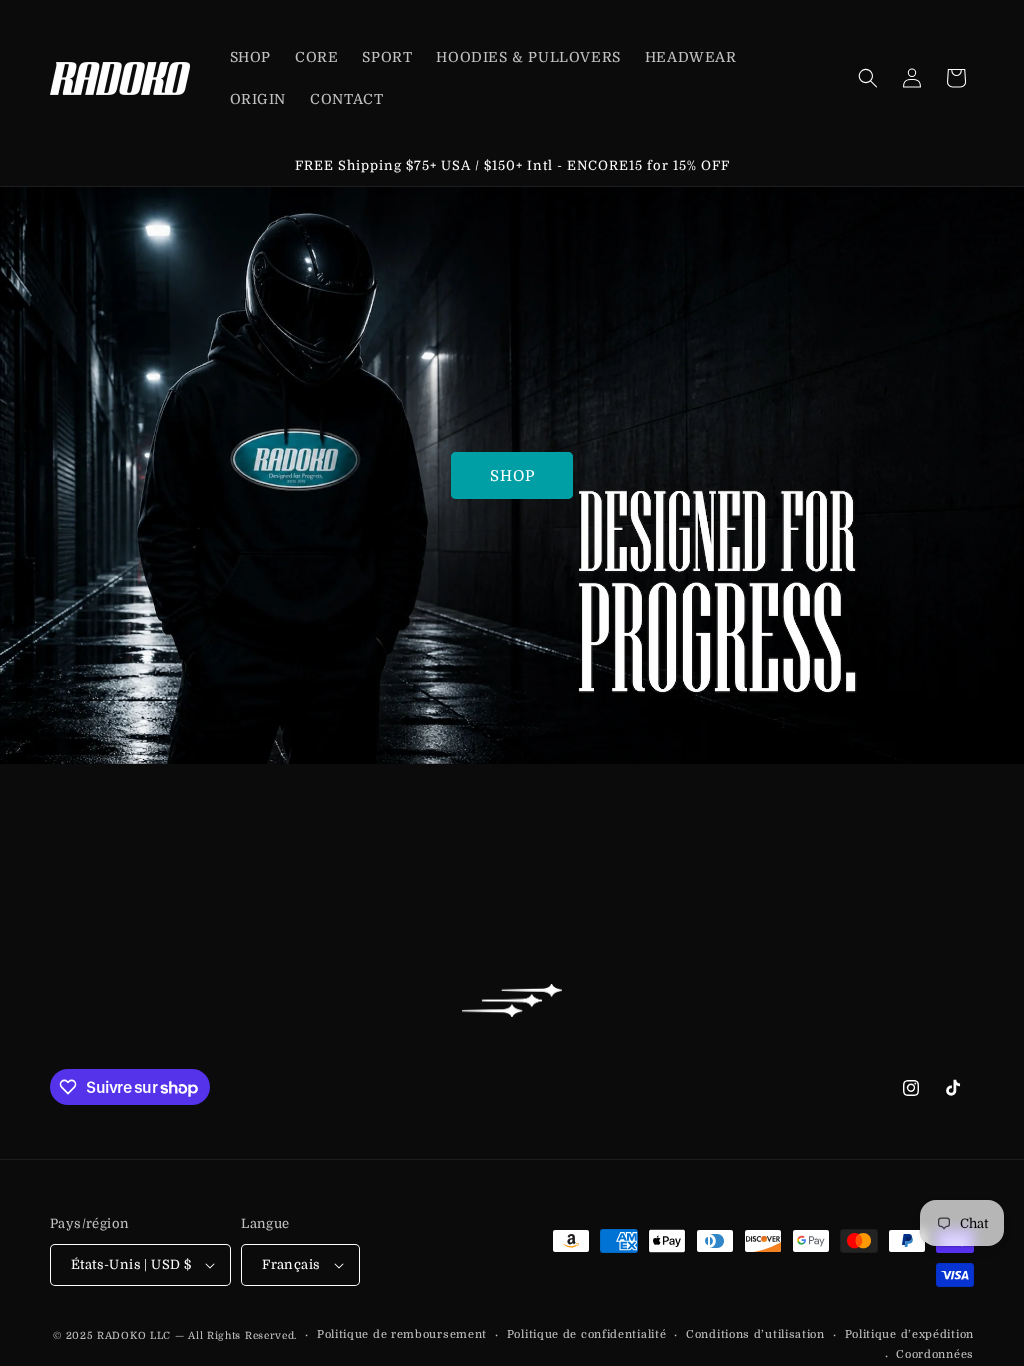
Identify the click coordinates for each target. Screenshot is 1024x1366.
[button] (868, 78)
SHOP (512, 476)
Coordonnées (935, 1354)
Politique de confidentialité (587, 1334)
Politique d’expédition (909, 1334)
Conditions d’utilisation (755, 1334)
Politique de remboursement (402, 1334)
